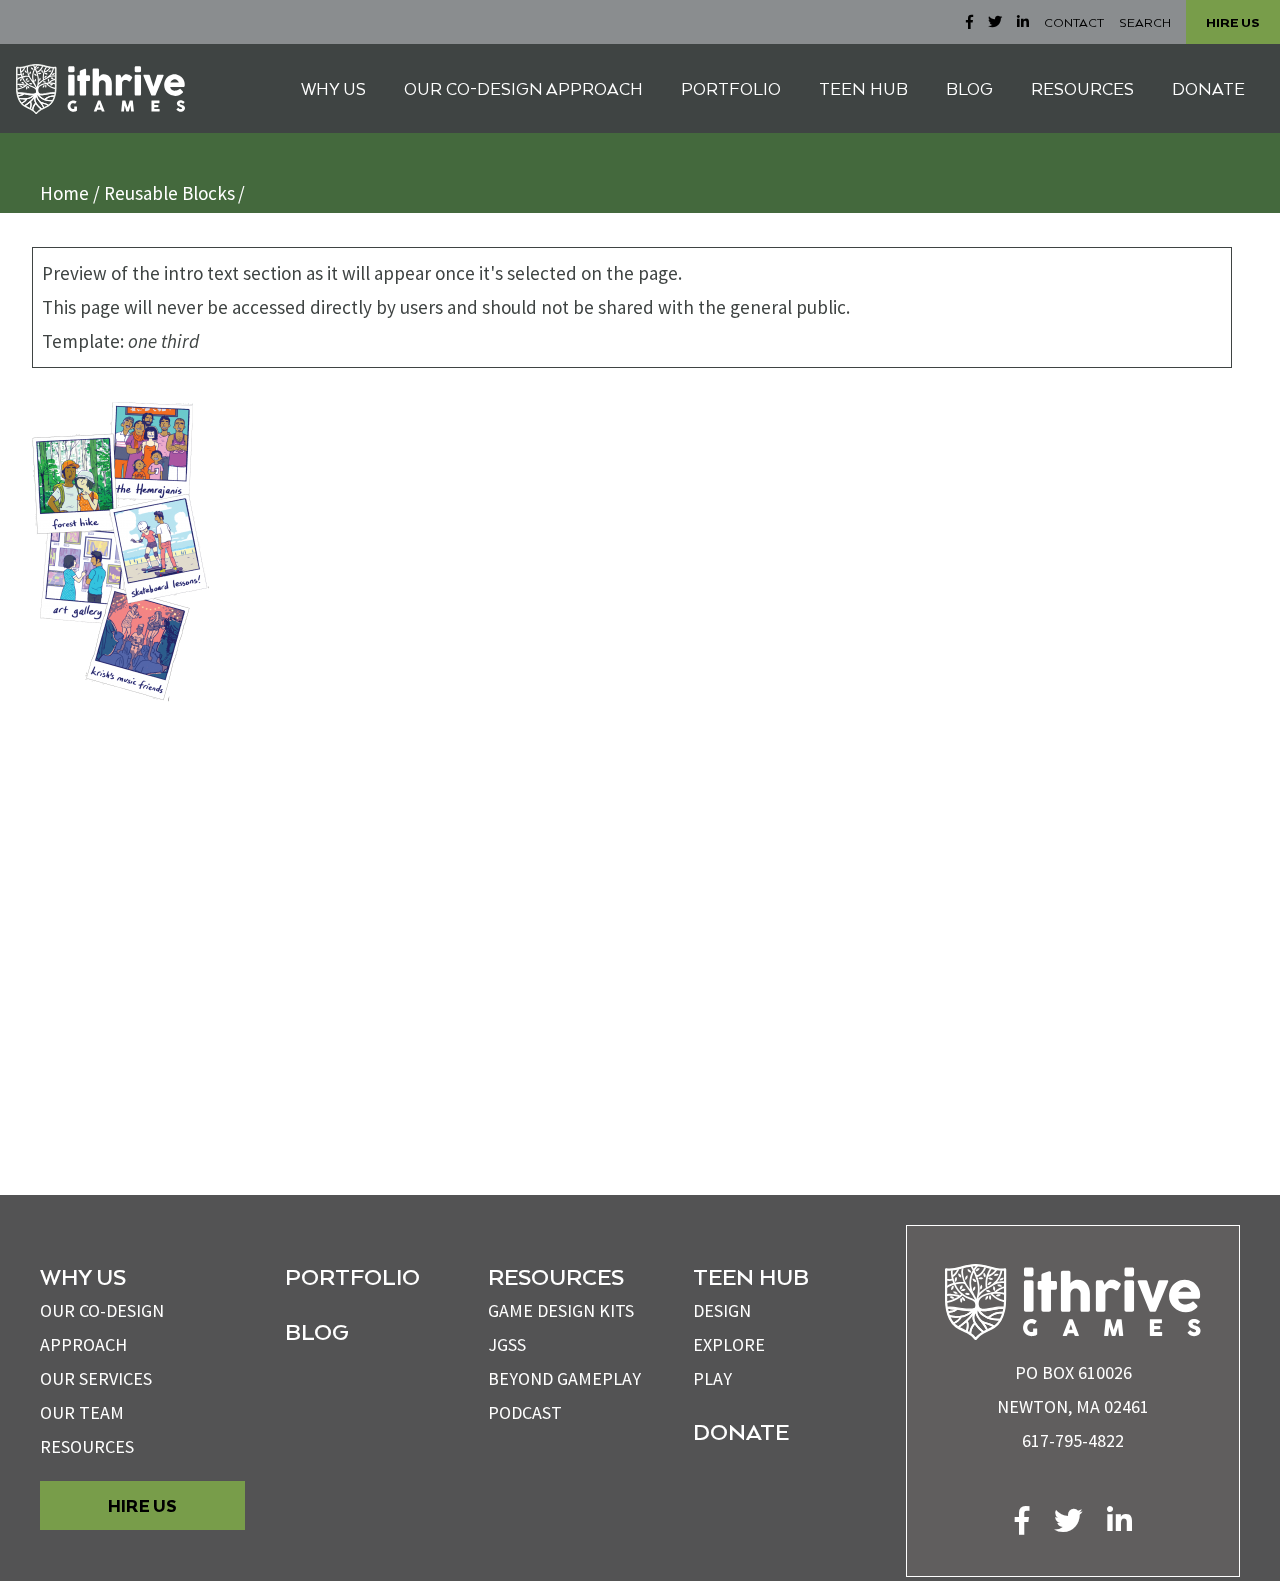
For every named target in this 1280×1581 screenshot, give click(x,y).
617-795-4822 (1073, 1440)
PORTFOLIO (731, 88)
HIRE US (1233, 22)
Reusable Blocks (169, 193)
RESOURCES (1082, 88)
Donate (741, 1431)
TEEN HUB (863, 88)
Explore (729, 1344)
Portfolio (352, 1276)
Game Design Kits (561, 1310)
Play (712, 1378)
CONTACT (1074, 22)
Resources (87, 1446)
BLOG (969, 88)
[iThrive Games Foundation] (100, 89)
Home (64, 193)
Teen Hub (751, 1276)
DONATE (1208, 88)
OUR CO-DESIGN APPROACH (523, 88)
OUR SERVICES (96, 1378)
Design (722, 1310)
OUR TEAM (82, 1412)
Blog (317, 1331)
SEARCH (1145, 22)
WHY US (333, 88)
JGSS (507, 1344)
